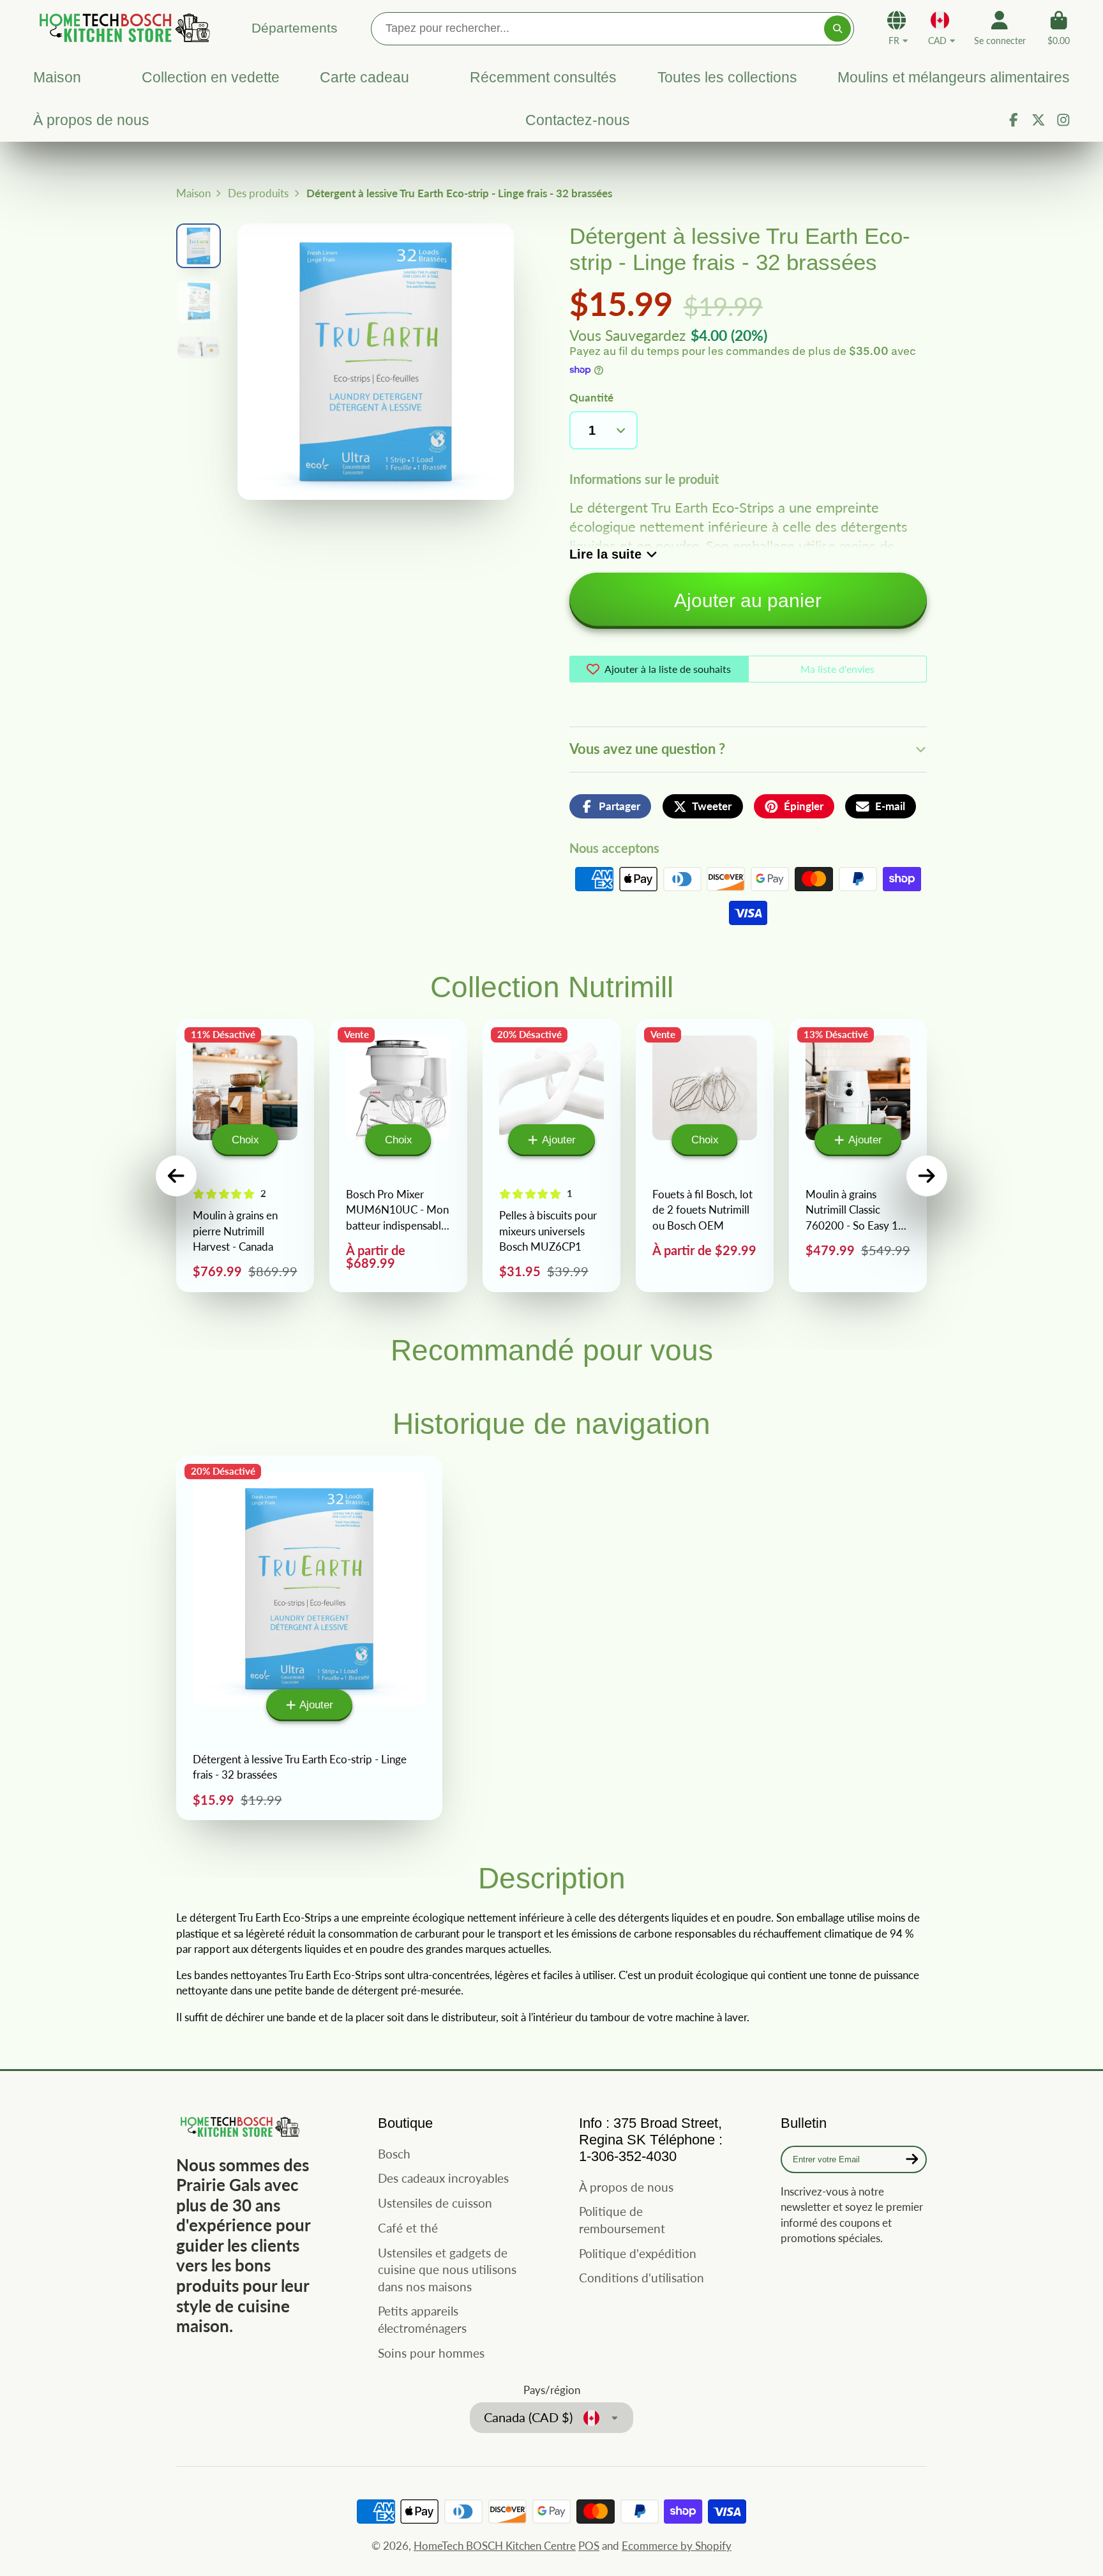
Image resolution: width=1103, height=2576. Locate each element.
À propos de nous (91, 120)
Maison (57, 77)
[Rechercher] (837, 28)
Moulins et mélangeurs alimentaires (954, 77)
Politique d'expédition (638, 2253)
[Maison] (123, 28)
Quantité (591, 397)
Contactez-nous (578, 120)
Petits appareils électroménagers (422, 2319)
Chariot (1059, 28)
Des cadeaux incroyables (443, 2178)
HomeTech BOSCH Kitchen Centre (495, 2546)
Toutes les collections (727, 77)
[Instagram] (1063, 120)
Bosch (394, 2154)
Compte (1000, 28)
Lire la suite (605, 554)
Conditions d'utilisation (642, 2278)
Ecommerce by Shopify (677, 2546)
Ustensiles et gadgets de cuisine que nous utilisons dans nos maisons (447, 2270)
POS (589, 2546)
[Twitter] (1039, 120)
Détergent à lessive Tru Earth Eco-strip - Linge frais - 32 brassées (309, 1638)
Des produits (258, 193)
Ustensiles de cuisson (435, 2203)
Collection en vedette (210, 77)
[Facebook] (1014, 120)
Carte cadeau (364, 77)
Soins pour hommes (431, 2353)
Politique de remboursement (622, 2220)
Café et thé (408, 2228)
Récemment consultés (543, 77)
